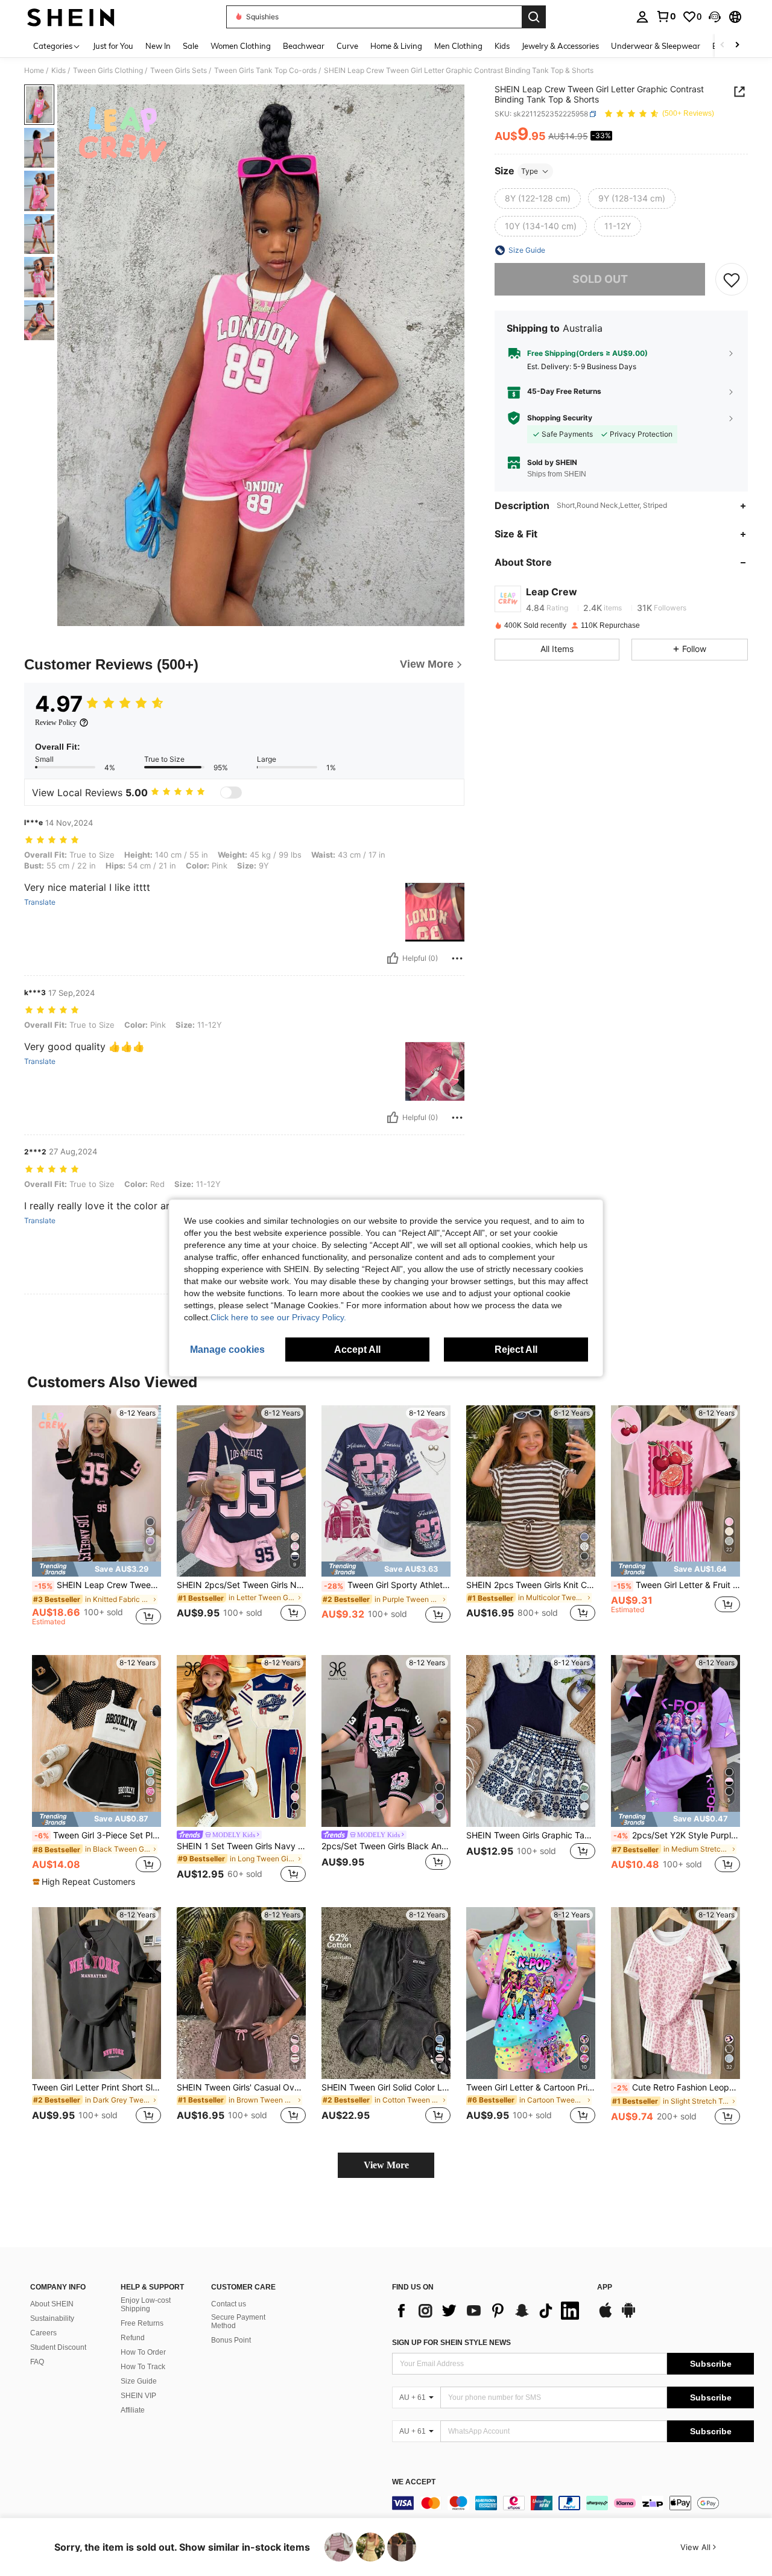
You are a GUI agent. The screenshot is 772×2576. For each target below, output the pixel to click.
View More (386, 2165)
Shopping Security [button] (560, 418)
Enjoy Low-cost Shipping (146, 2305)
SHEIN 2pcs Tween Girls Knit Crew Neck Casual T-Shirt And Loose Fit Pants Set (531, 1585)
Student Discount (58, 2347)
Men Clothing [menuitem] (458, 46)
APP (605, 2287)
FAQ (37, 2362)
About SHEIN (52, 2304)
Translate (40, 902)
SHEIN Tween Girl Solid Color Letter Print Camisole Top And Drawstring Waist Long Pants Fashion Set (386, 2087)
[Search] (534, 17)
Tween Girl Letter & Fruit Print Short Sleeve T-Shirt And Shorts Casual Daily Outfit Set (677, 1585)
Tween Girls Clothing (108, 71)
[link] (666, 16)
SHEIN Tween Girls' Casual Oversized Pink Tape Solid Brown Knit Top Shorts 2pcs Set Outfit (241, 2087)
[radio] (538, 198)
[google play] (628, 2316)
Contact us (229, 2304)
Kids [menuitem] (502, 46)
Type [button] (530, 171)
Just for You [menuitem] (113, 46)
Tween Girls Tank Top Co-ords (265, 71)
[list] (489, 2311)
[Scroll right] (737, 46)
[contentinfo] (573, 2503)
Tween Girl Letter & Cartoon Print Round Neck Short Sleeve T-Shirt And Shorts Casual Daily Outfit (531, 2087)
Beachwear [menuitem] (304, 46)
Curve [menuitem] (347, 46)
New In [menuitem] (158, 46)
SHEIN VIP (138, 2396)
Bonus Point (231, 2340)
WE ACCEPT (414, 2482)
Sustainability (52, 2318)
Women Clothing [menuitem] (241, 46)
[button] (715, 17)
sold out (600, 279)
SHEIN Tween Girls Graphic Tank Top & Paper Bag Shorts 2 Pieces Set (531, 1835)
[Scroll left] (723, 46)
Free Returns (142, 2323)
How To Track (143, 2367)
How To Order (143, 2352)
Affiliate (133, 2410)
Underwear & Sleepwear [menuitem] (656, 46)
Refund (133, 2338)
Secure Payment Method (238, 2321)
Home (34, 71)
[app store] (606, 2316)
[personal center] (642, 17)
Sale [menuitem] (191, 46)
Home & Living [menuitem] (396, 46)
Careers (43, 2333)
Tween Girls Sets (179, 71)
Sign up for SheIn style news (451, 2343)
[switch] (231, 793)
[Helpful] (393, 958)
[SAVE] (732, 279)
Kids (59, 71)
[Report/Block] (457, 958)
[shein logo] (71, 17)
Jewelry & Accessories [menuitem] (560, 46)
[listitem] (96, 1521)
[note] (96, 1569)
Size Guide (139, 2381)
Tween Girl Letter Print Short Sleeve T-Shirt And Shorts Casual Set (96, 2087)
